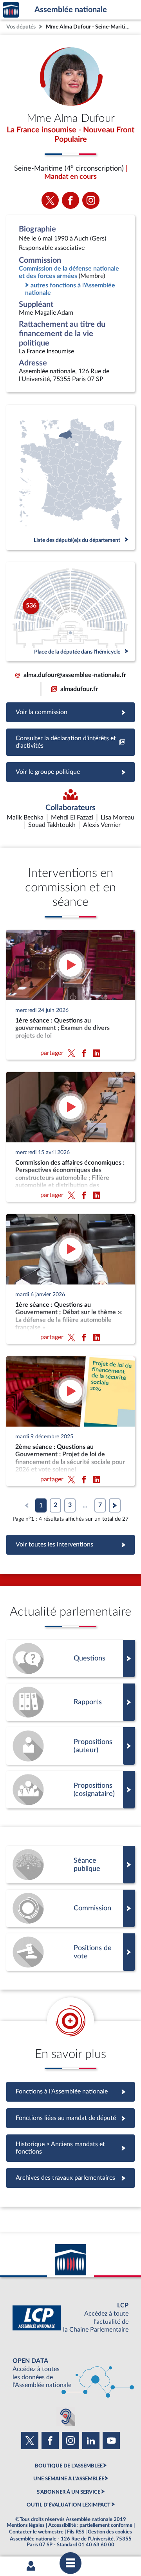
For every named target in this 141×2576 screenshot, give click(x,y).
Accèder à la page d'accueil (11, 10)
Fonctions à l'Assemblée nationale (71, 2091)
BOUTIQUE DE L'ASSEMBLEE (69, 2466)
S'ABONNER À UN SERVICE (69, 2492)
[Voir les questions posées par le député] (70, 1659)
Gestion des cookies (110, 2532)
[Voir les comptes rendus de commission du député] (70, 1908)
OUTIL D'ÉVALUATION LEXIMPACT (69, 2505)
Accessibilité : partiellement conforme (90, 2525)
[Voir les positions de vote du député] (70, 1952)
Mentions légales (26, 2525)
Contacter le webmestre (36, 2532)
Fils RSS (76, 2532)
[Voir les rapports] (70, 1702)
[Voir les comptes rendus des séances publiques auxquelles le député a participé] (70, 1865)
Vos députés (21, 27)
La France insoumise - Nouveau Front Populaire (70, 135)
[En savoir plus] (70, 1746)
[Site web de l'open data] (70, 2373)
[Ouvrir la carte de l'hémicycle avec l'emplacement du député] (70, 612)
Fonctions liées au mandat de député (70, 2118)
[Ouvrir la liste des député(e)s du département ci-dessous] (70, 477)
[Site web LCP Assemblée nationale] (70, 2318)
